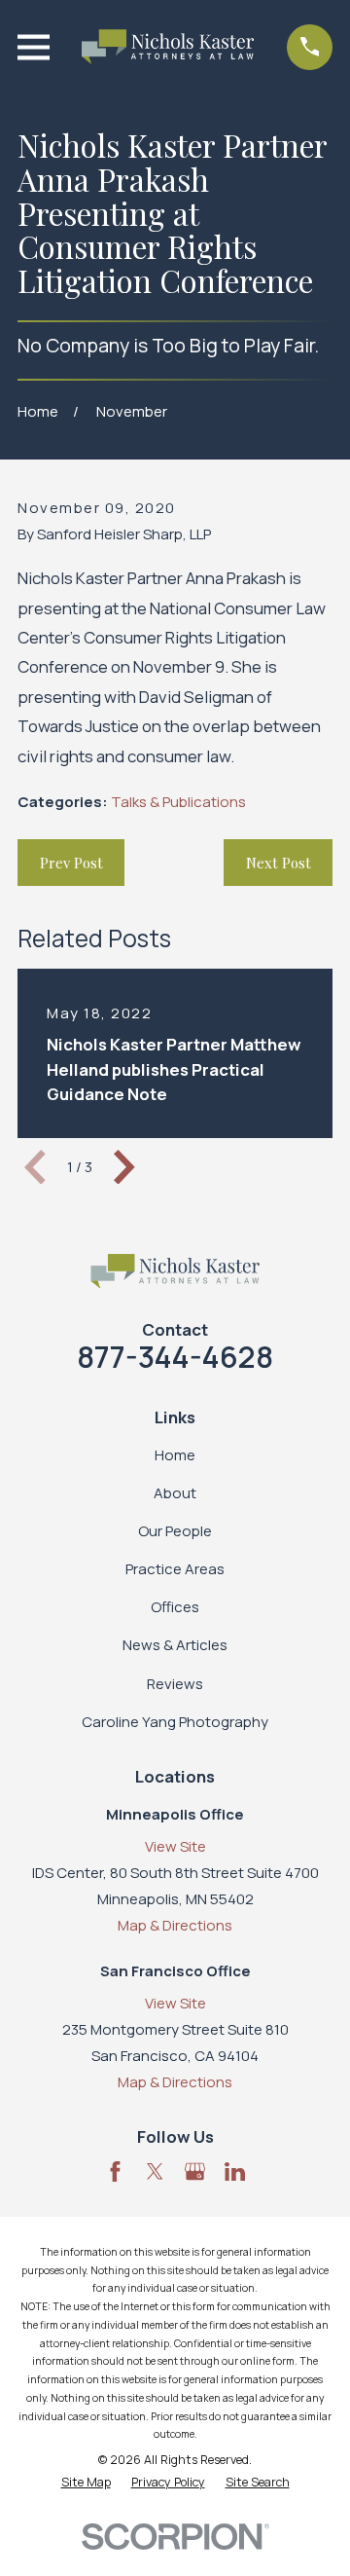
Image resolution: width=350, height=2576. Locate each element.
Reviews (175, 1684)
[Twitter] (155, 2171)
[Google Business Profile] (195, 2171)
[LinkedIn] (235, 2171)
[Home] (168, 47)
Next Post (279, 863)
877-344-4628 (175, 1357)
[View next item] (124, 1167)
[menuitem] (86, 2483)
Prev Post (71, 863)
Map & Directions (175, 1925)
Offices (175, 1607)
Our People (175, 1531)
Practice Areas (175, 1569)
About (175, 1493)
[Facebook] (115, 2171)
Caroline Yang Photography (175, 1722)
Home (175, 1455)
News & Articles (175, 1645)
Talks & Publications (178, 802)
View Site (175, 1846)
